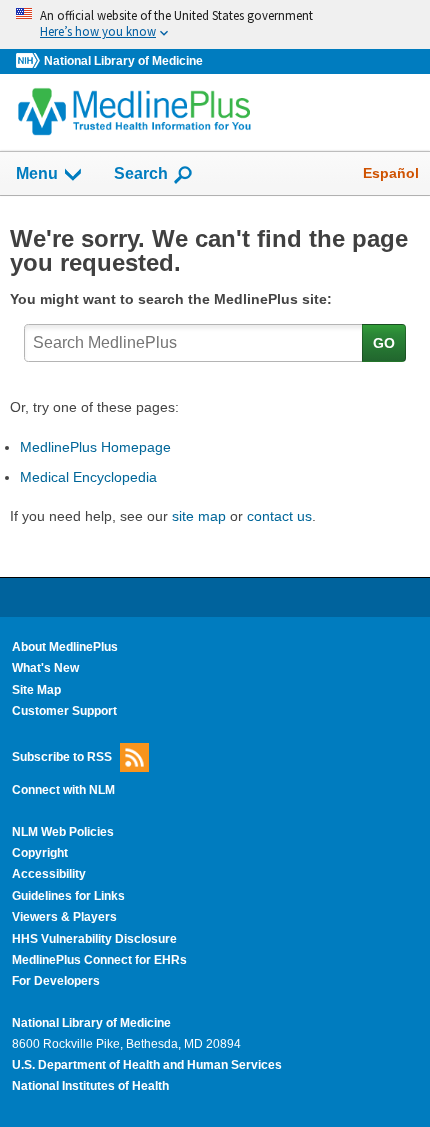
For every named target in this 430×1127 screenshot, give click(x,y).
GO (384, 343)
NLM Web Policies (63, 832)
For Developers (56, 981)
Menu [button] (37, 173)
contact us (279, 516)
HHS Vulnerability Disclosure (94, 939)
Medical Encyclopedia (88, 477)
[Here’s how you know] (215, 24)
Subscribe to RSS (62, 757)
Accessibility (49, 874)
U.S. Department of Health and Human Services (147, 1065)
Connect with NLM (63, 790)
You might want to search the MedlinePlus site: (175, 299)
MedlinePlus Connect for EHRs (99, 960)
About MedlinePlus (65, 647)
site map (199, 516)
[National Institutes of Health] (30, 61)
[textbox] (194, 343)
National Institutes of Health (90, 1086)
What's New (45, 668)
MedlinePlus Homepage (95, 447)
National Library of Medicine (123, 61)
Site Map (36, 690)
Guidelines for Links (68, 896)
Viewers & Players (64, 917)
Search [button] (141, 173)
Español (391, 173)
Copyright (40, 853)
